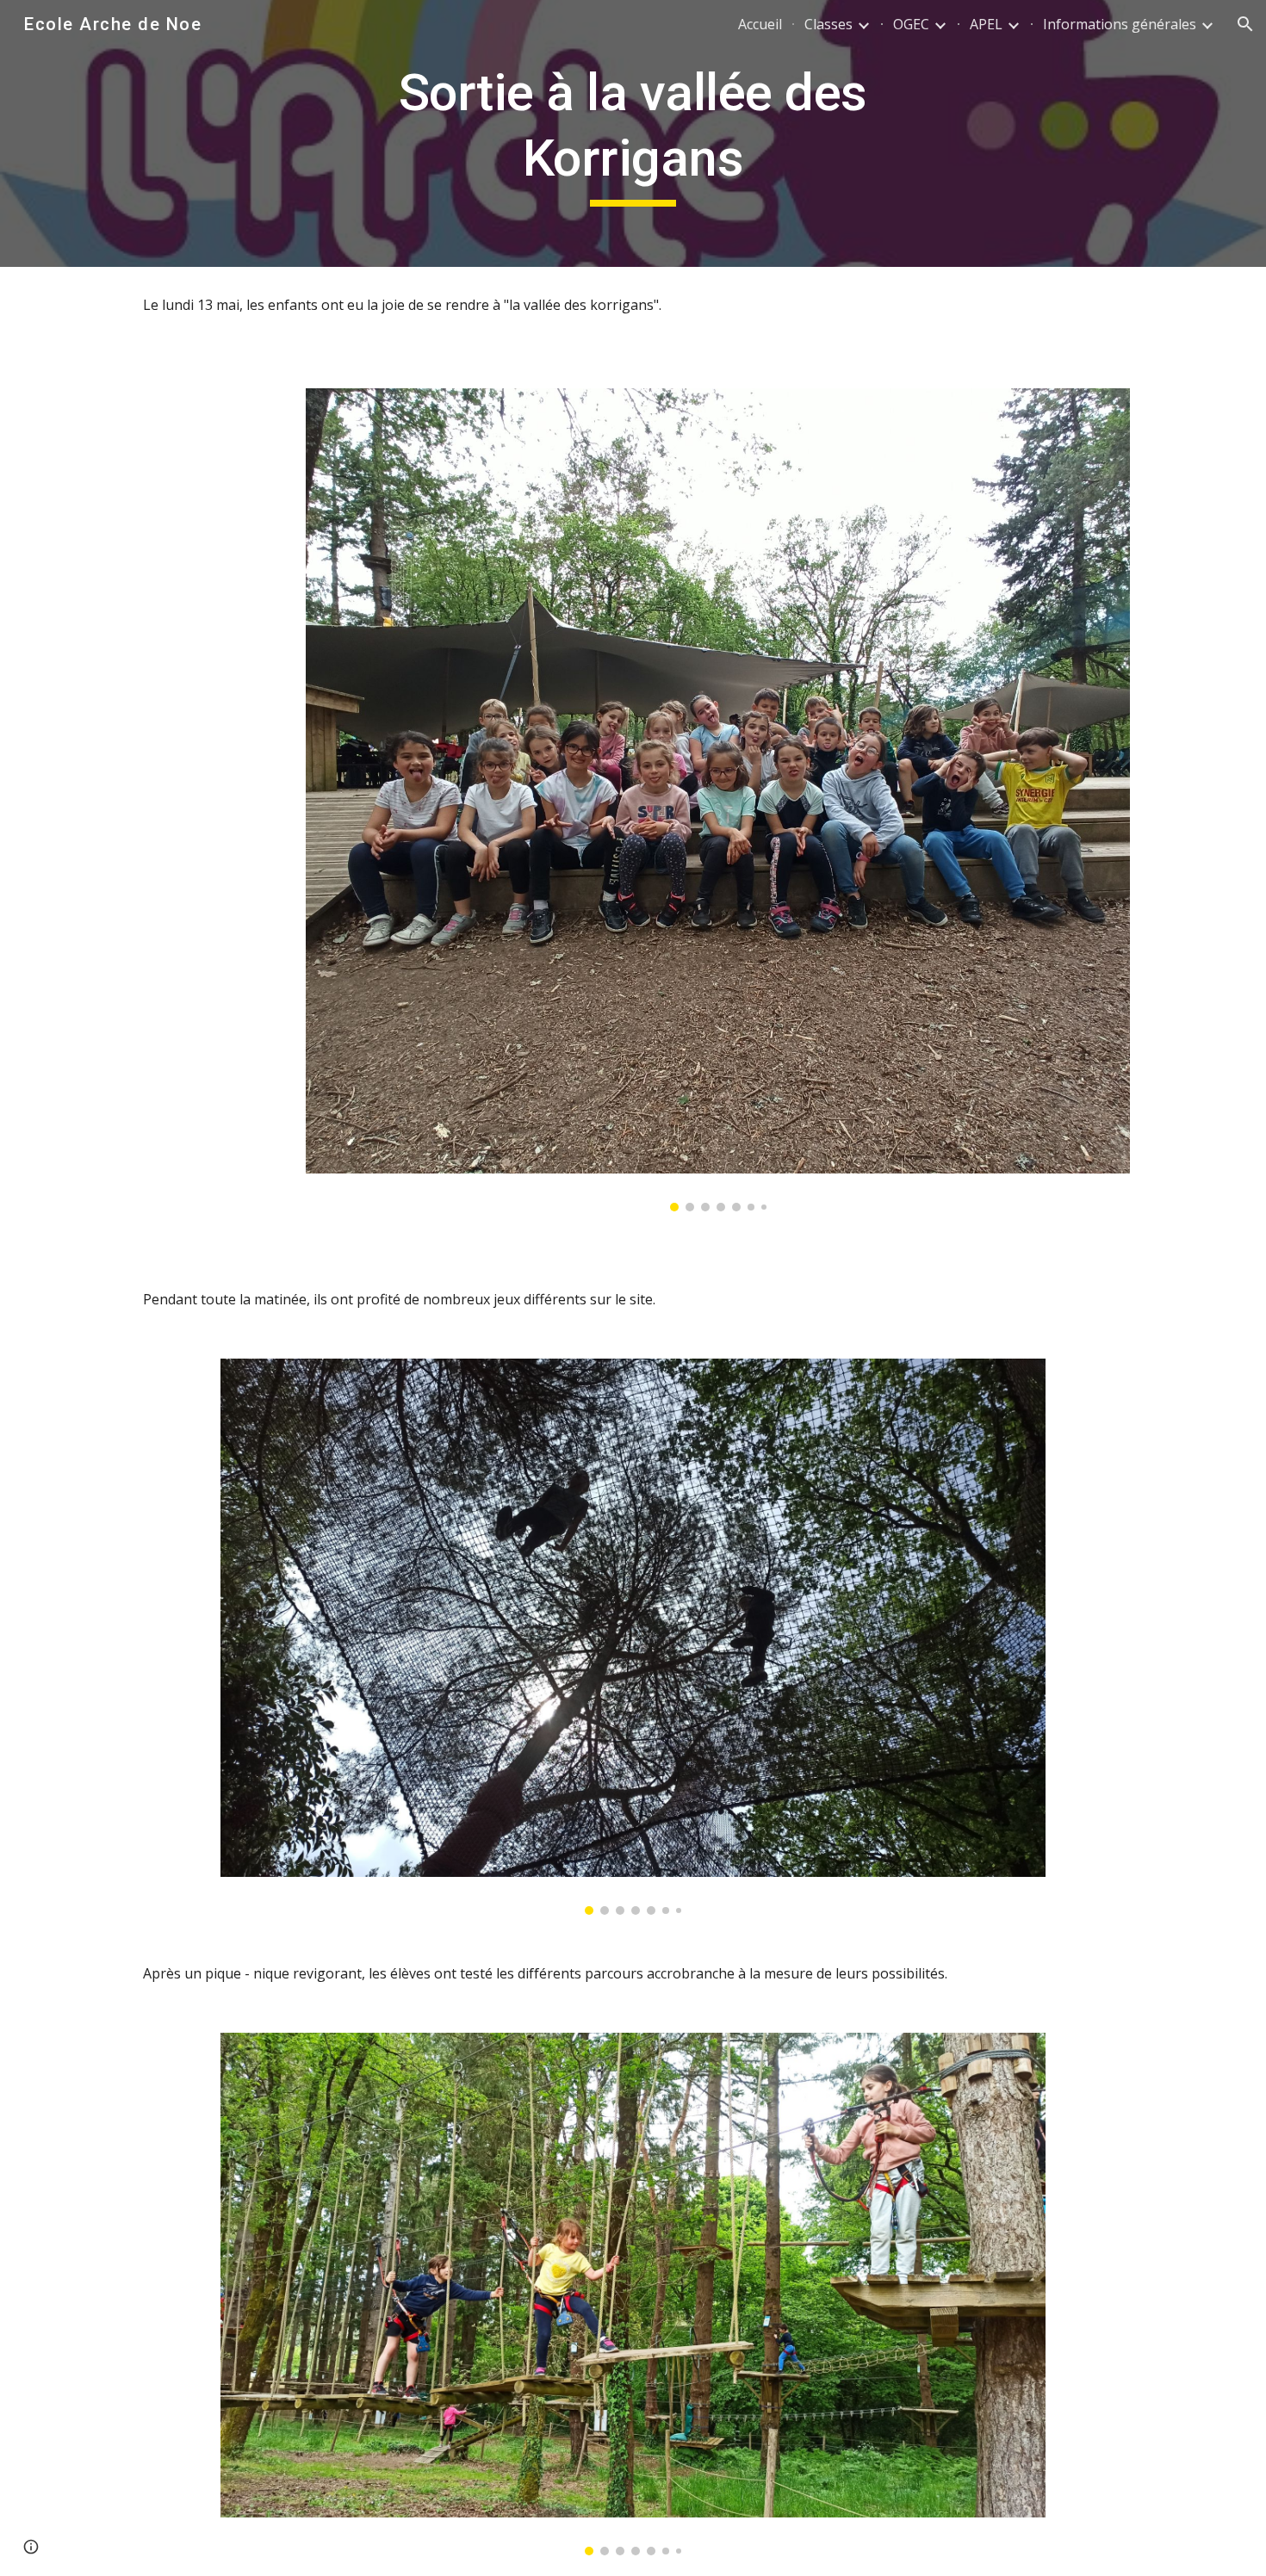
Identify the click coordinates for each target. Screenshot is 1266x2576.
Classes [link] (828, 24)
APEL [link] (986, 24)
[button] (1245, 24)
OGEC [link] (911, 24)
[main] (633, 133)
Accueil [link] (760, 24)
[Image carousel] (718, 800)
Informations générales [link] (1120, 24)
